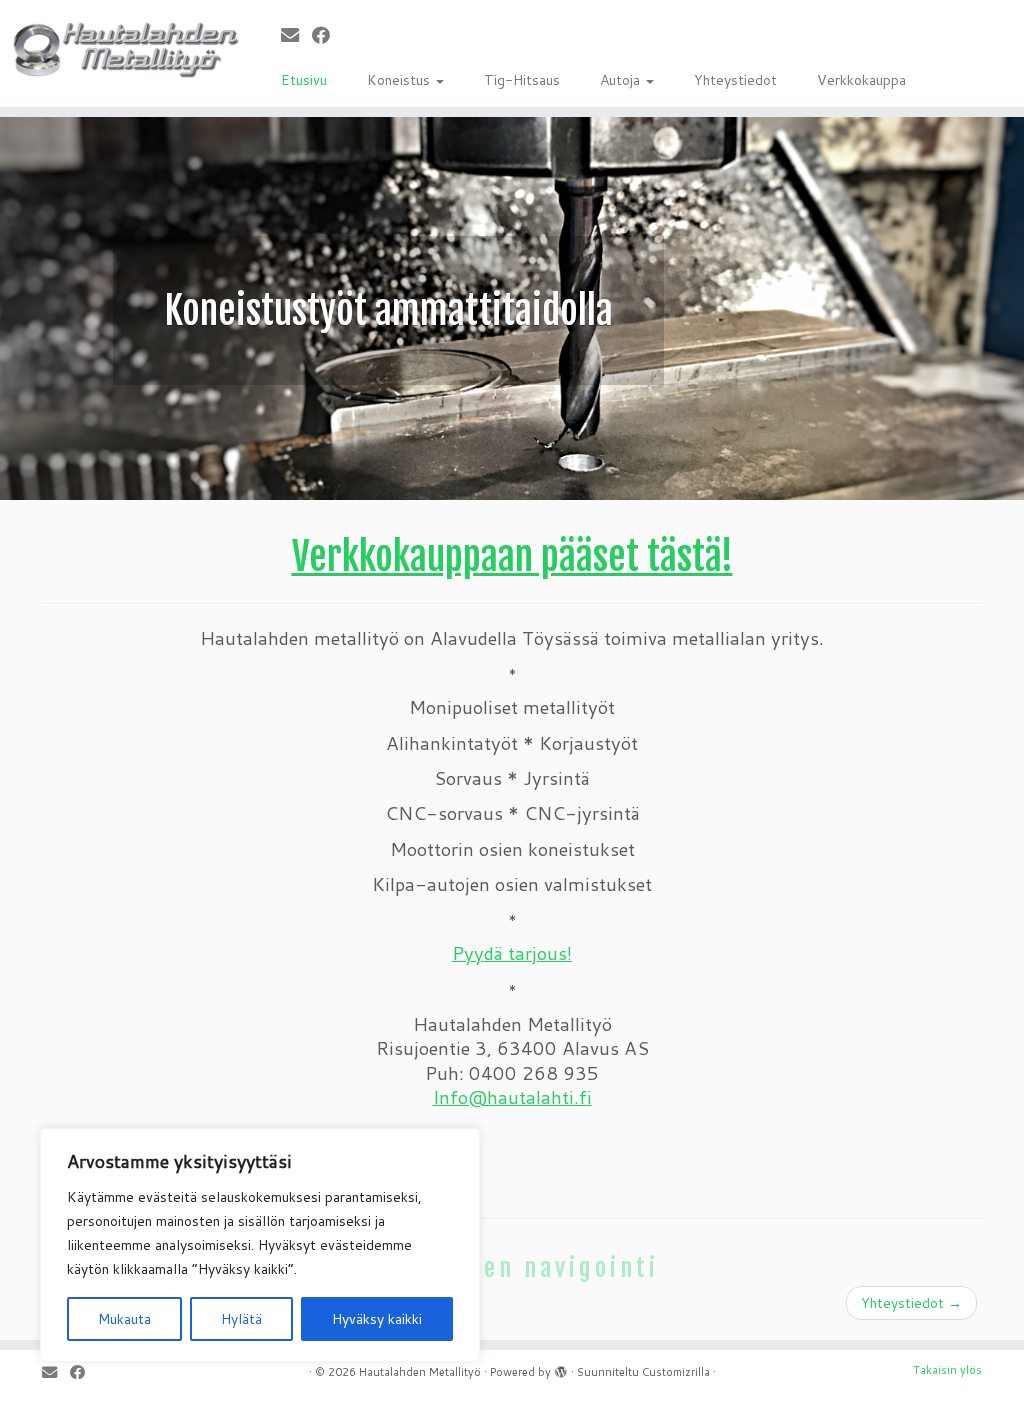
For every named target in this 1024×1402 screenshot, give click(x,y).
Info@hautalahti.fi (512, 1097)
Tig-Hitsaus (522, 80)
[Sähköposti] (296, 35)
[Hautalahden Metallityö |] (120, 48)
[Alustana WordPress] (561, 1368)
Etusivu (304, 80)
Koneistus (400, 80)
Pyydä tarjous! (512, 953)
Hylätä (241, 1319)
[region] (260, 1245)
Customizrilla (676, 1372)
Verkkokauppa (861, 80)
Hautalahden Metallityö (420, 1372)
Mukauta (124, 1319)
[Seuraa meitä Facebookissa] (327, 35)
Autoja (622, 80)
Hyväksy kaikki (377, 1319)
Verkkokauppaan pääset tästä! (512, 556)
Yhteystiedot (735, 80)
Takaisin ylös (947, 1370)
